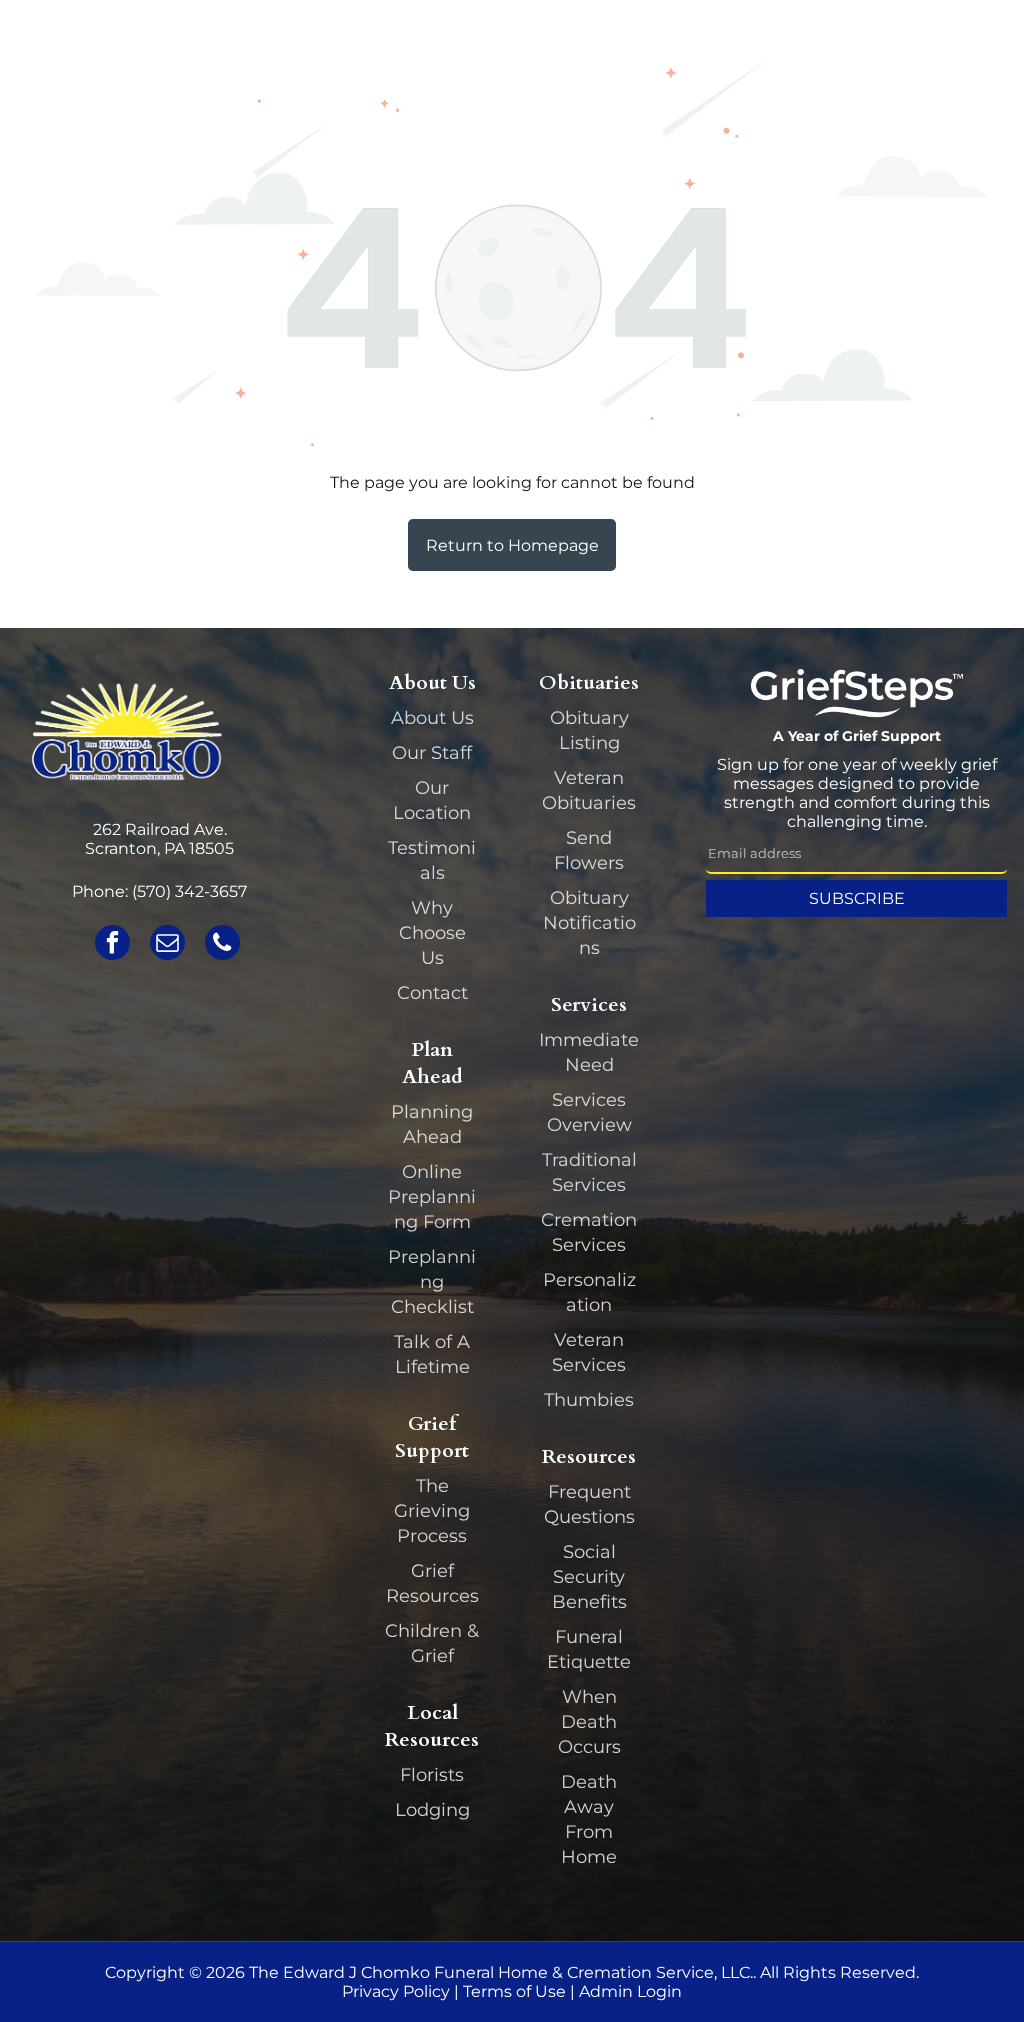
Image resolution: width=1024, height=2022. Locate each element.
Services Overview (589, 1112)
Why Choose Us (432, 933)
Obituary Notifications (589, 923)
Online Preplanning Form (432, 1197)
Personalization (589, 1292)
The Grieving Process (432, 1511)
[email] (167, 945)
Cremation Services (589, 1232)
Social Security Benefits (589, 1577)
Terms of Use (514, 1991)
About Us (432, 718)
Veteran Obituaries (589, 790)
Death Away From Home (589, 1819)
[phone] (222, 945)
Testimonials (432, 860)
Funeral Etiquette (589, 1649)
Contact (432, 993)
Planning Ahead (432, 1124)
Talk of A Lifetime (432, 1354)
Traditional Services (589, 1172)
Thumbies (589, 1400)
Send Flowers (589, 850)
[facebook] (112, 945)
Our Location (432, 800)
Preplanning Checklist (432, 1282)
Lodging (432, 1810)
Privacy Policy (396, 1991)
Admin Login (630, 1991)
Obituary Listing (589, 730)
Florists (432, 1775)
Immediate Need (589, 1052)
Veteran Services (589, 1352)
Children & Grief (432, 1643)
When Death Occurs (589, 1722)
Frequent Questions (589, 1504)
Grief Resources (432, 1583)
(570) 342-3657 (189, 891)
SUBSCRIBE (857, 898)
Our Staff (432, 753)
